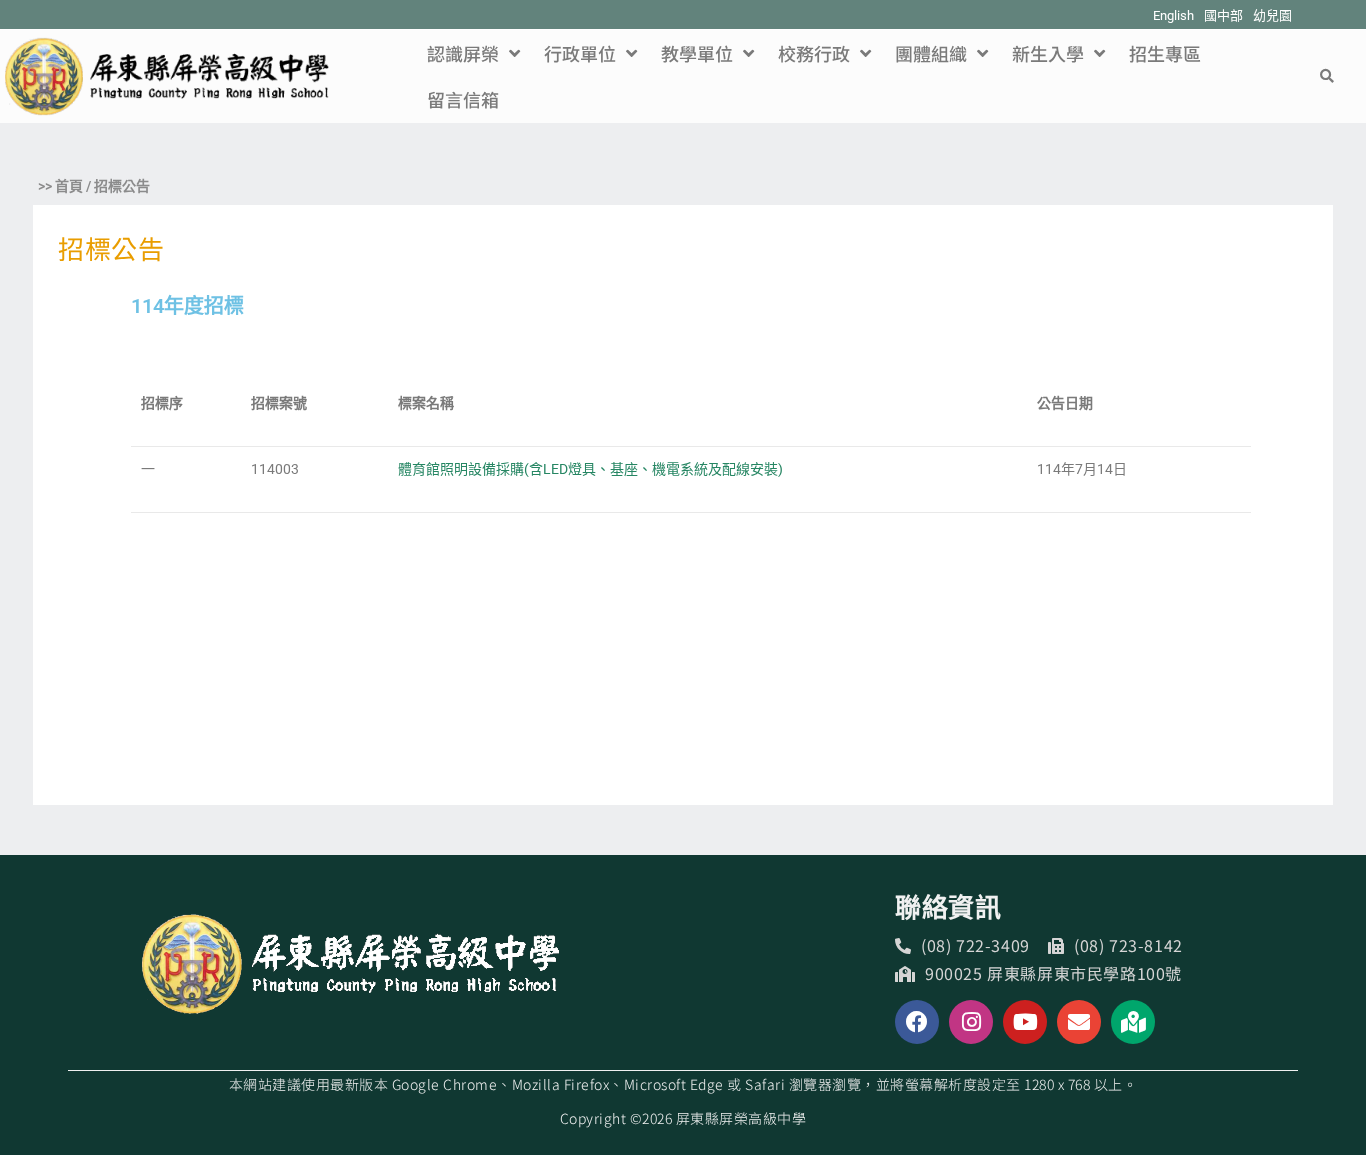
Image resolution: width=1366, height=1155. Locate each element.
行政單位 (580, 53)
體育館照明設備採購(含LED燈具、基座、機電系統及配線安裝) (590, 469)
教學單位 (697, 53)
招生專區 (1165, 53)
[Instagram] (971, 1022)
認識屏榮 (463, 53)
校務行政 (814, 53)
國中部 (1223, 15)
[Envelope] (1079, 1022)
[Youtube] (1025, 1022)
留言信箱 (463, 99)
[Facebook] (917, 1022)
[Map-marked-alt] (1133, 1022)
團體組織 (931, 53)
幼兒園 (1272, 15)
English (1173, 15)
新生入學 (1048, 53)
